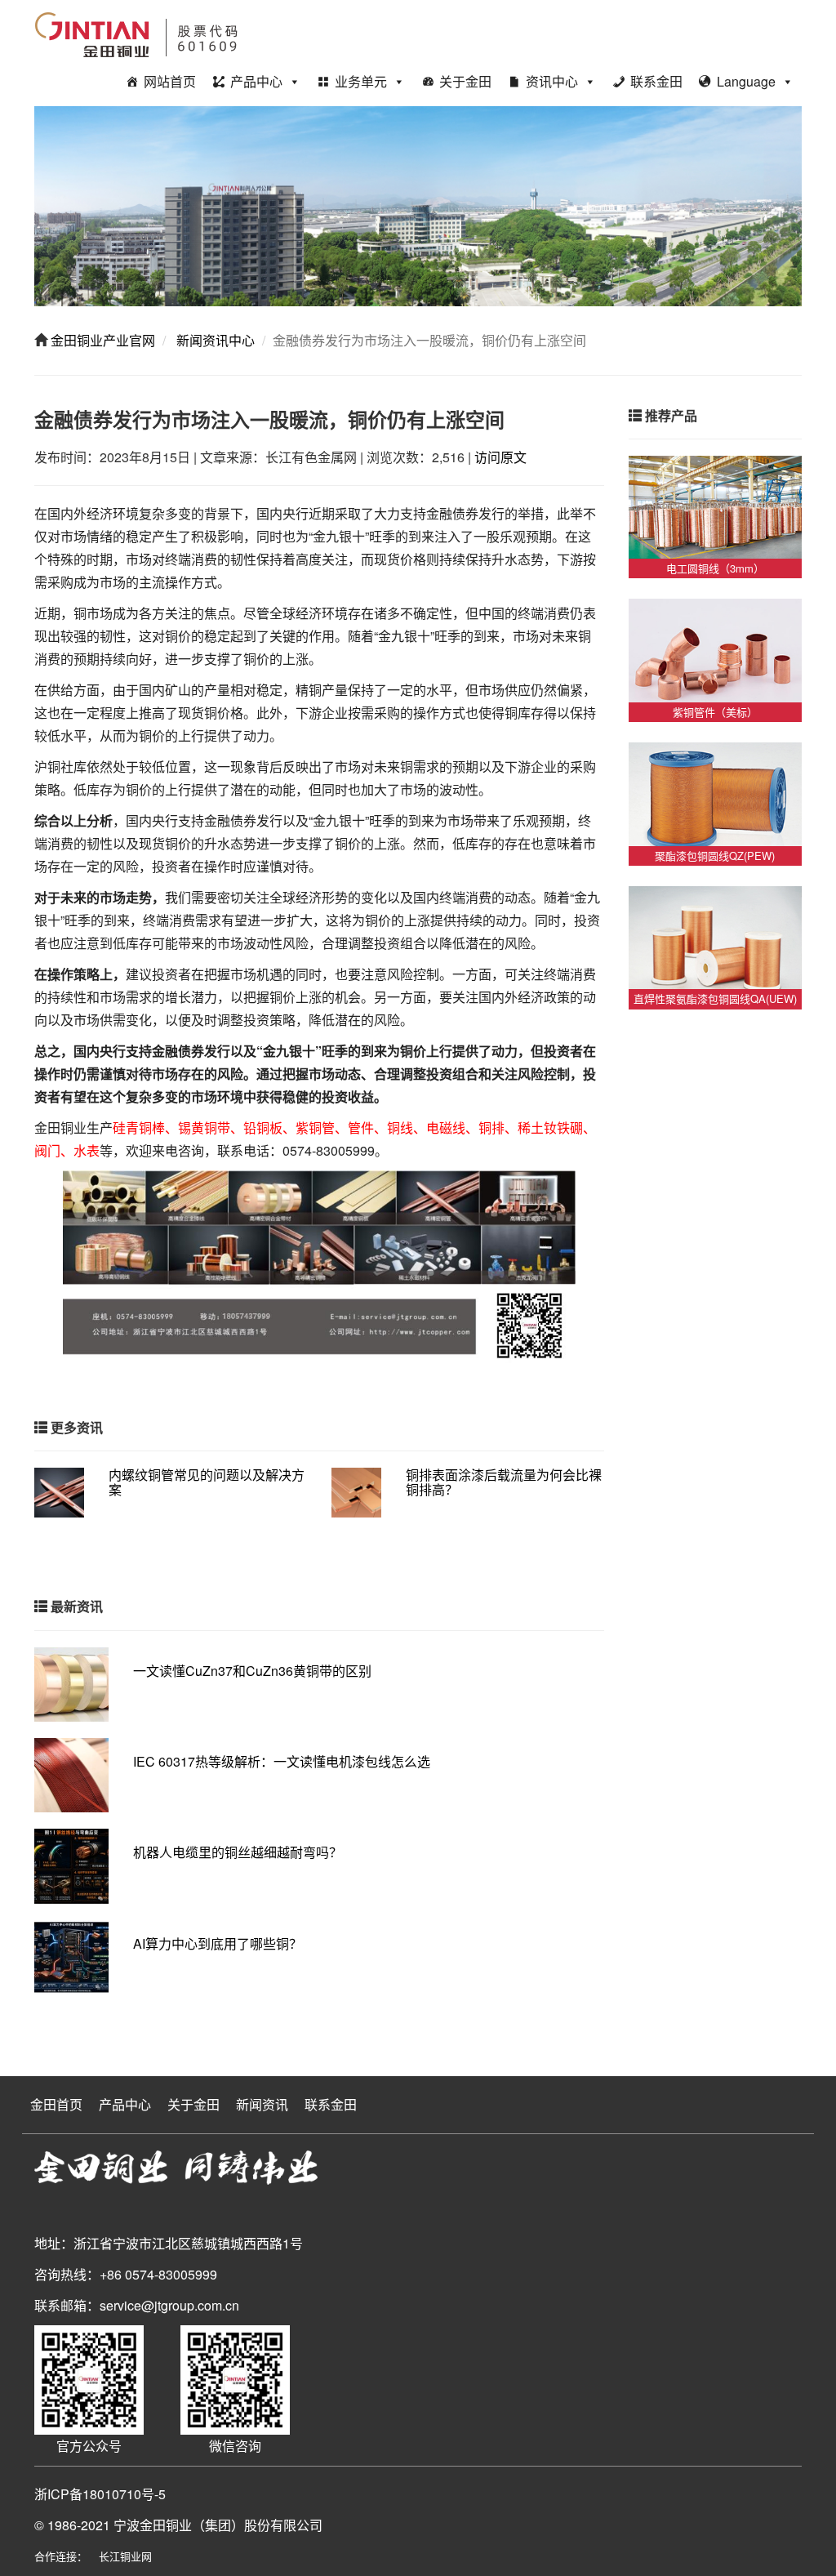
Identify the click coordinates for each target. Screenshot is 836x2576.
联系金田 (656, 81)
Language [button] (746, 81)
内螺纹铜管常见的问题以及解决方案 (207, 1482)
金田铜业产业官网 (101, 340)
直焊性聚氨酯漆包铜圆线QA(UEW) (715, 998)
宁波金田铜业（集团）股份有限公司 (218, 2525)
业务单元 (361, 81)
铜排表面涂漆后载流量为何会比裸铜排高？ (504, 1482)
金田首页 (56, 2104)
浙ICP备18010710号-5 (100, 2494)
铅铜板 (263, 1128)
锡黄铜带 (204, 1128)
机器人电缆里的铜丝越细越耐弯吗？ (238, 1852)
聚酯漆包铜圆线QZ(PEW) (715, 856)
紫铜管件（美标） (715, 712)
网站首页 (170, 81)
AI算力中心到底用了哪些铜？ (218, 1943)
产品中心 (256, 81)
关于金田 (465, 81)
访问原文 (500, 457)
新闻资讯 (262, 2104)
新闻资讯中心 (214, 340)
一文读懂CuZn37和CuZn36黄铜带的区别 (252, 1671)
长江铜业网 (125, 2556)
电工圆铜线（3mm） (715, 568)
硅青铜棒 (139, 1128)
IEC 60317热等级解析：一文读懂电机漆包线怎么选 (282, 1761)
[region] (418, 206)
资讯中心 (552, 81)
